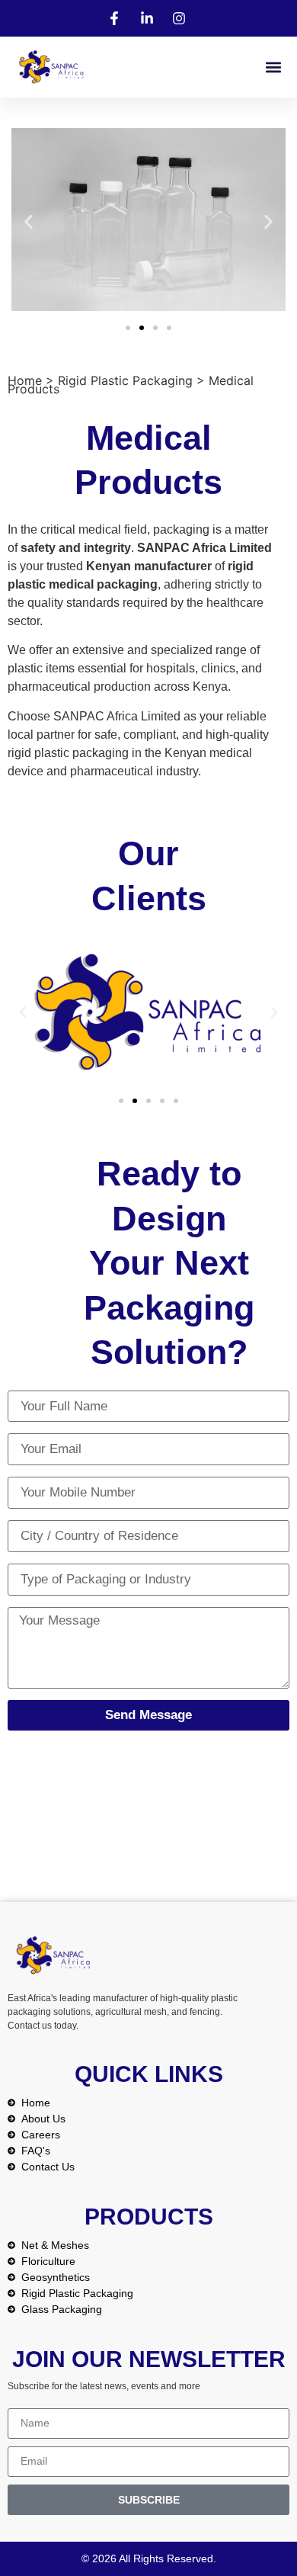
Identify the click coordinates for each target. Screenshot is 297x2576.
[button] (273, 67)
